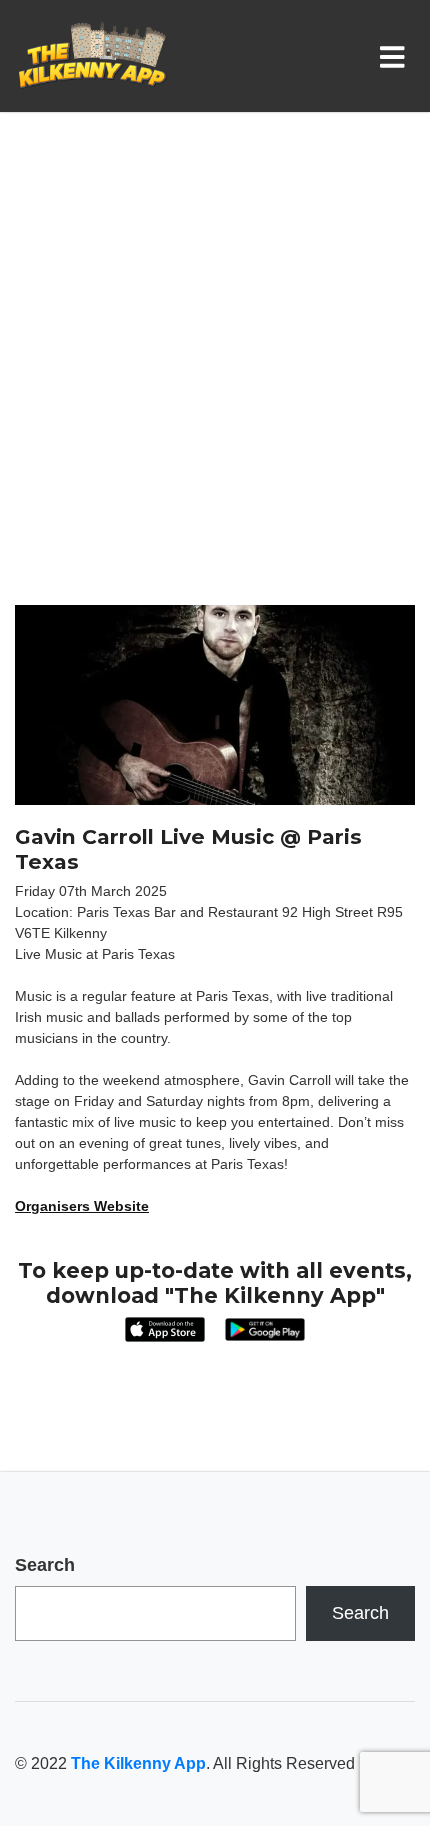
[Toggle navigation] (396, 56)
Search (45, 1565)
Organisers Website (82, 1206)
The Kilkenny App (138, 1763)
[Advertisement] (215, 380)
